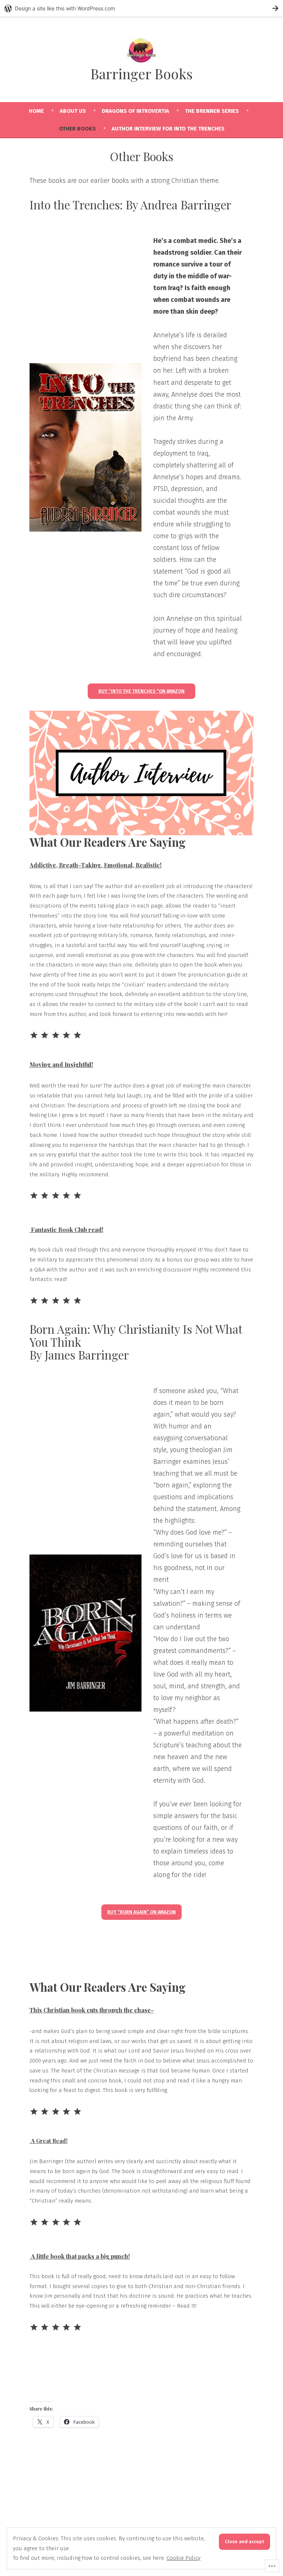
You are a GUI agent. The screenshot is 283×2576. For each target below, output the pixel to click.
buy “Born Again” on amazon (141, 1912)
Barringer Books (141, 74)
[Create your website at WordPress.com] (141, 8)
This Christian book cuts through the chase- (92, 2010)
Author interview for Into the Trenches (168, 129)
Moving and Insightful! (61, 1064)
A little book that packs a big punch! (80, 2256)
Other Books (77, 129)
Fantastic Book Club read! (66, 1230)
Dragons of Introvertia (135, 111)
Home (36, 111)
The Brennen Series (212, 111)
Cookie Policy (184, 2558)
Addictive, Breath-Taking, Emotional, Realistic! (95, 865)
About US (73, 111)
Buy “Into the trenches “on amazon (141, 691)
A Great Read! (48, 2141)
